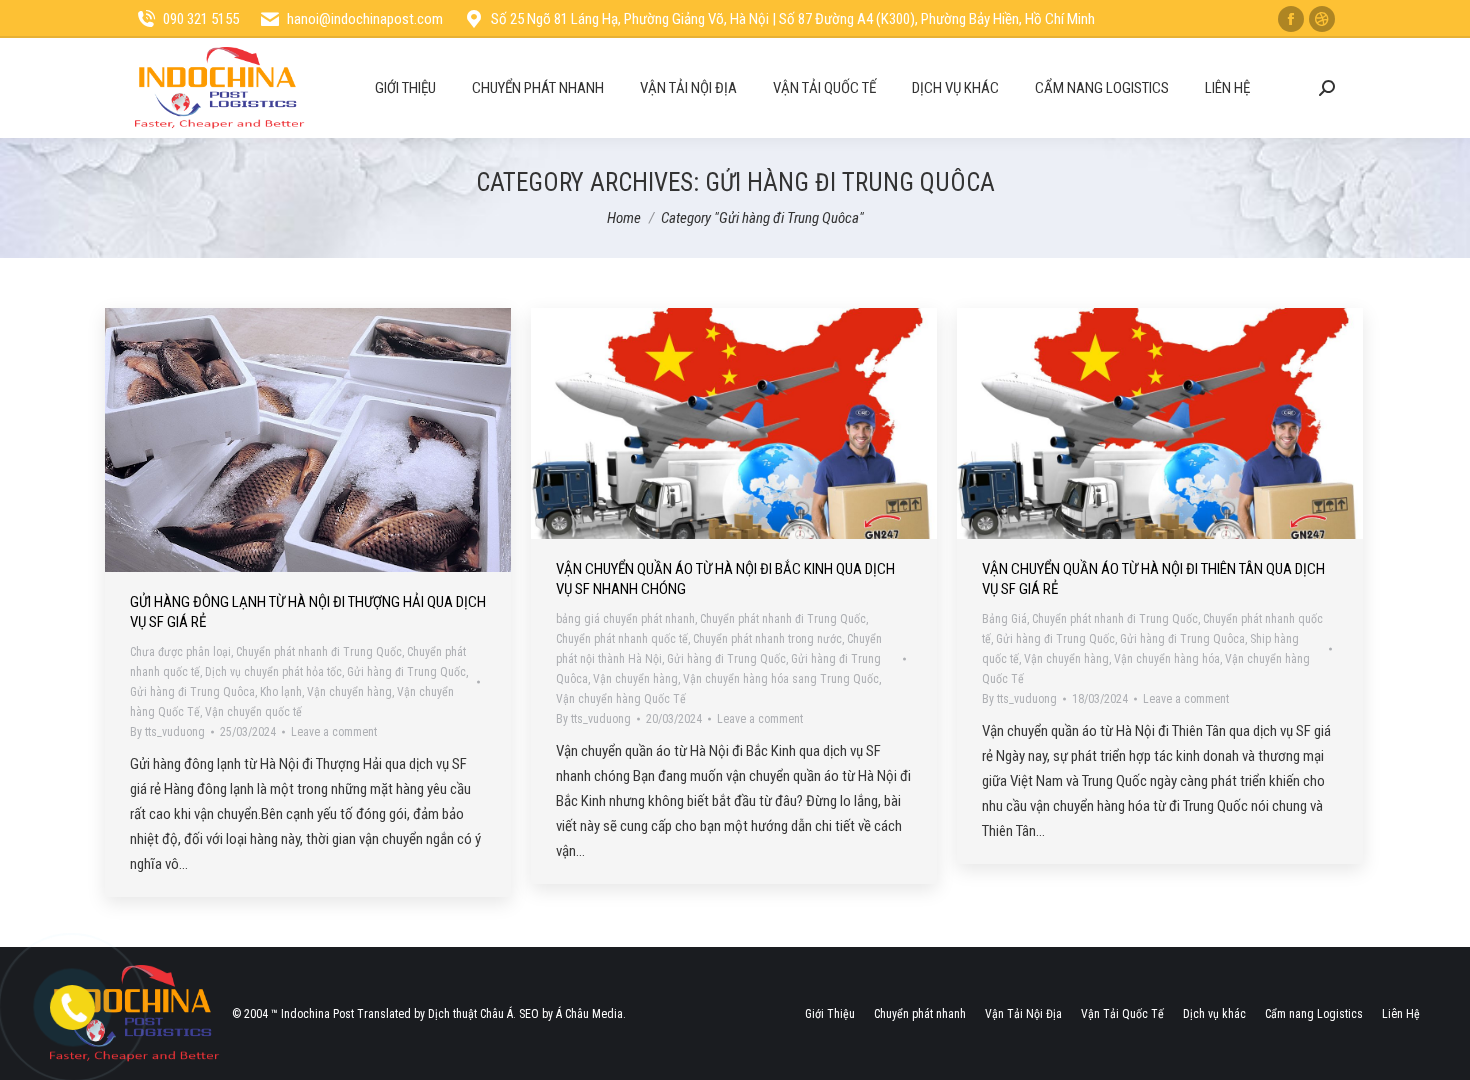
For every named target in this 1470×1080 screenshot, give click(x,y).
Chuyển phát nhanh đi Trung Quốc (319, 652)
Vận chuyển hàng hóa (1167, 659)
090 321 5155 (201, 19)
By (167, 732)
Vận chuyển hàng (349, 692)
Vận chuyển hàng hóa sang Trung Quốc (781, 679)
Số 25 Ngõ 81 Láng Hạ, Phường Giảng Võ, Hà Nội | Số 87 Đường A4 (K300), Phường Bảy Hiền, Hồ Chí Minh (793, 19)
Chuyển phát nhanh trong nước (767, 639)
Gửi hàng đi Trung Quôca (192, 692)
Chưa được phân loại (180, 652)
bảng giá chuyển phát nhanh (625, 619)
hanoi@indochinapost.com (365, 19)
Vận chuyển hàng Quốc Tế (621, 699)
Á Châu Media (589, 1014)
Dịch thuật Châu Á (470, 1014)
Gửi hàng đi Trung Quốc (406, 672)
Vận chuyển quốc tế (253, 712)
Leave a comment (334, 732)
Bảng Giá (1004, 619)
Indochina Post (317, 1014)
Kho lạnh (281, 692)
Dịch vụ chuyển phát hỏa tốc (273, 672)
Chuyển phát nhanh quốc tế (622, 639)
